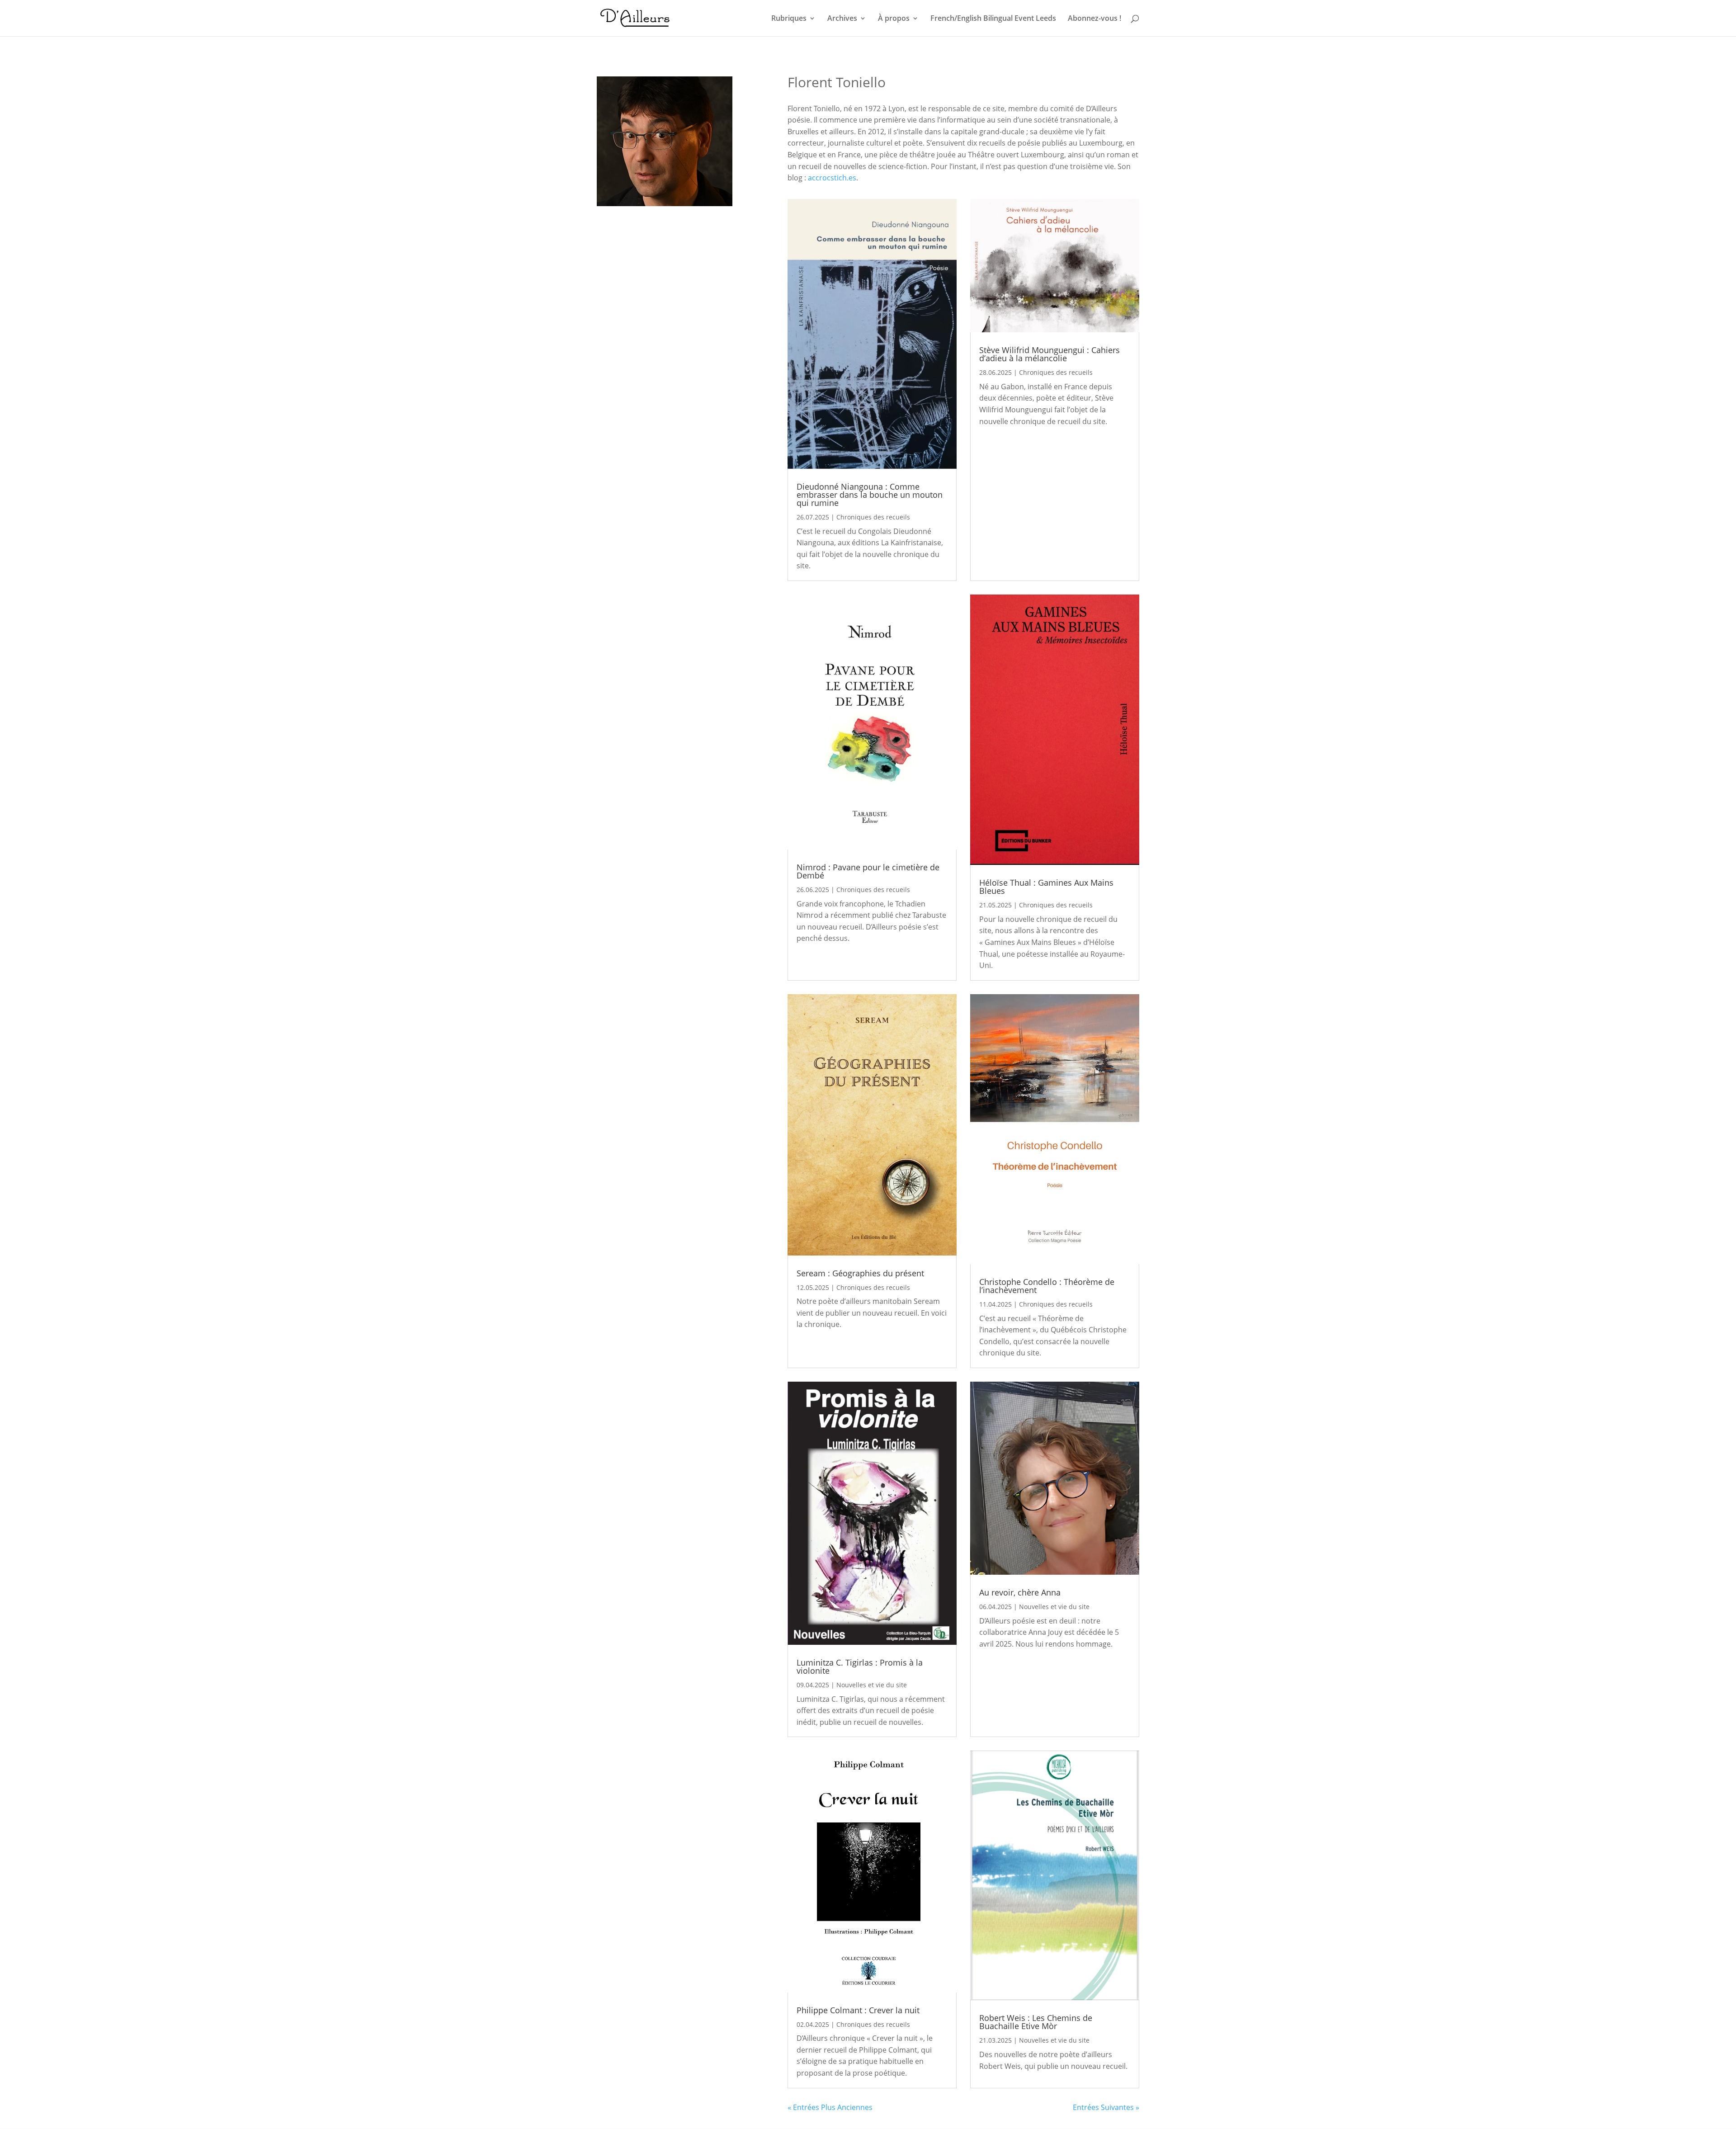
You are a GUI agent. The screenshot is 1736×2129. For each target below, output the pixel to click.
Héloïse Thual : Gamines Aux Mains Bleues (1046, 887)
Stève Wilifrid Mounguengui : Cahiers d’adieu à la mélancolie (1050, 354)
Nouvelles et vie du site (872, 1685)
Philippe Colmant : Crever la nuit (858, 2010)
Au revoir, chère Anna (1020, 1592)
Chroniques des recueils (873, 517)
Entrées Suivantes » (1106, 2107)
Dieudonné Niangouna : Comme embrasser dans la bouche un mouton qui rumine (870, 495)
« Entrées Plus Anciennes (830, 2107)
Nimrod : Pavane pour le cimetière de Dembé (868, 871)
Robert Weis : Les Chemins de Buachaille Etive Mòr (1036, 2022)
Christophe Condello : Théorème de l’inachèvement (1047, 1286)
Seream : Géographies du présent (860, 1273)
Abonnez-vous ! (1094, 19)
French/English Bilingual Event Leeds (993, 19)
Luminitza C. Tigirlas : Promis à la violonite (860, 1666)
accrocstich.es (832, 178)
